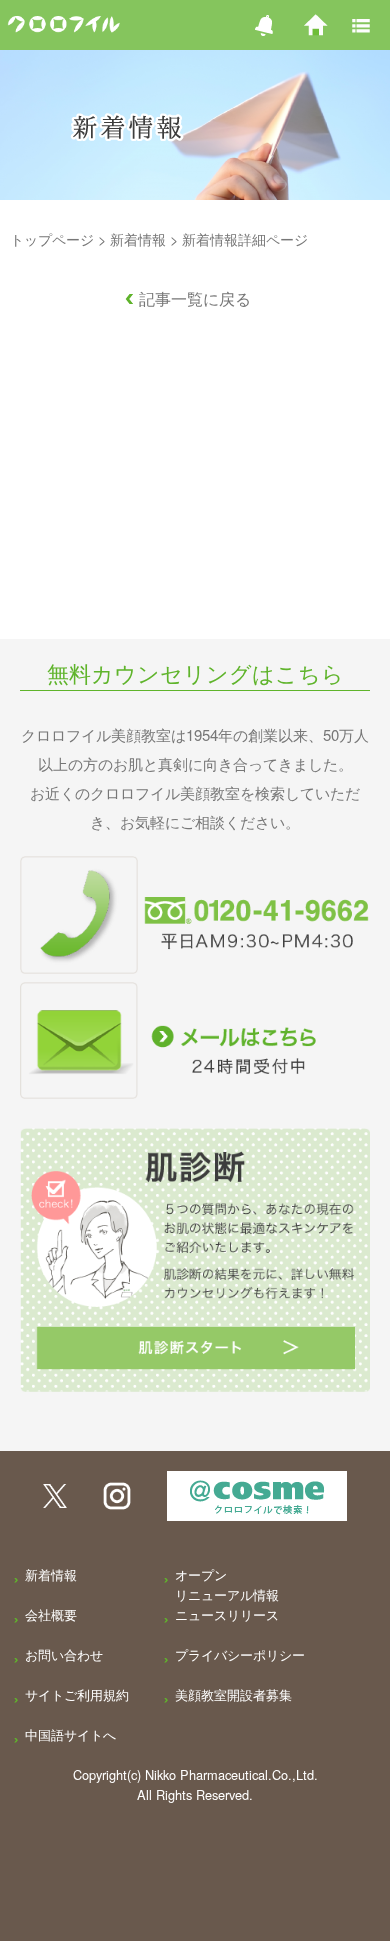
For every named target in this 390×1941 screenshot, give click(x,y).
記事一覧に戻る (195, 298)
